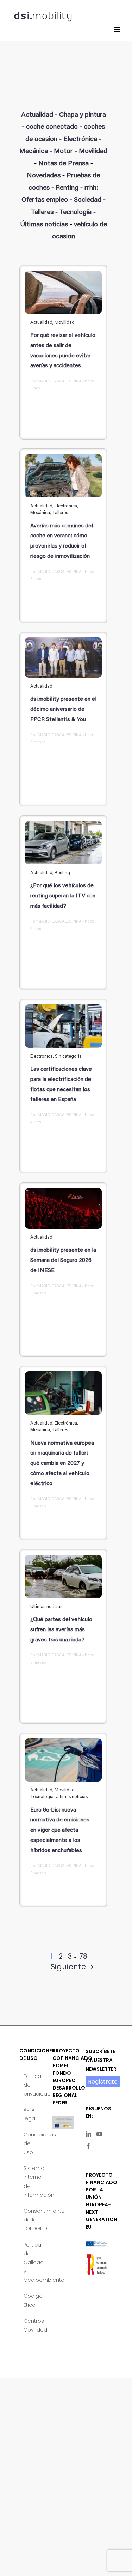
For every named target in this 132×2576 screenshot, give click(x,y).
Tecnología (76, 213)
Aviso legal (30, 2114)
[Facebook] (88, 2146)
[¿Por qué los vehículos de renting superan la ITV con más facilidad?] (63, 843)
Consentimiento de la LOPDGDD (31, 2220)
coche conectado (52, 127)
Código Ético (31, 2300)
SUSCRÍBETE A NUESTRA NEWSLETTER (101, 2060)
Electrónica (80, 140)
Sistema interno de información (31, 2182)
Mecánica (34, 152)
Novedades (44, 176)
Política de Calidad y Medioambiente (31, 2263)
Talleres (42, 213)
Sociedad (88, 200)
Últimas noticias (44, 225)
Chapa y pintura (83, 115)
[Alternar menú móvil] (118, 30)
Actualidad (37, 115)
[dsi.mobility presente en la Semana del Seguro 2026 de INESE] (63, 1208)
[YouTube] (99, 2134)
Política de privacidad (31, 2085)
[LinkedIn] (88, 2134)
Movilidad (93, 152)
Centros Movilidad (31, 2325)
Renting (67, 188)
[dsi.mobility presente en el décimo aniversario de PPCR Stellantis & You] (63, 658)
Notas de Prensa (64, 164)
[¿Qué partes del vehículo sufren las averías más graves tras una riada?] (63, 1576)
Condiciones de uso (31, 2143)
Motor (63, 152)
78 (83, 1956)
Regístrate (103, 2082)
